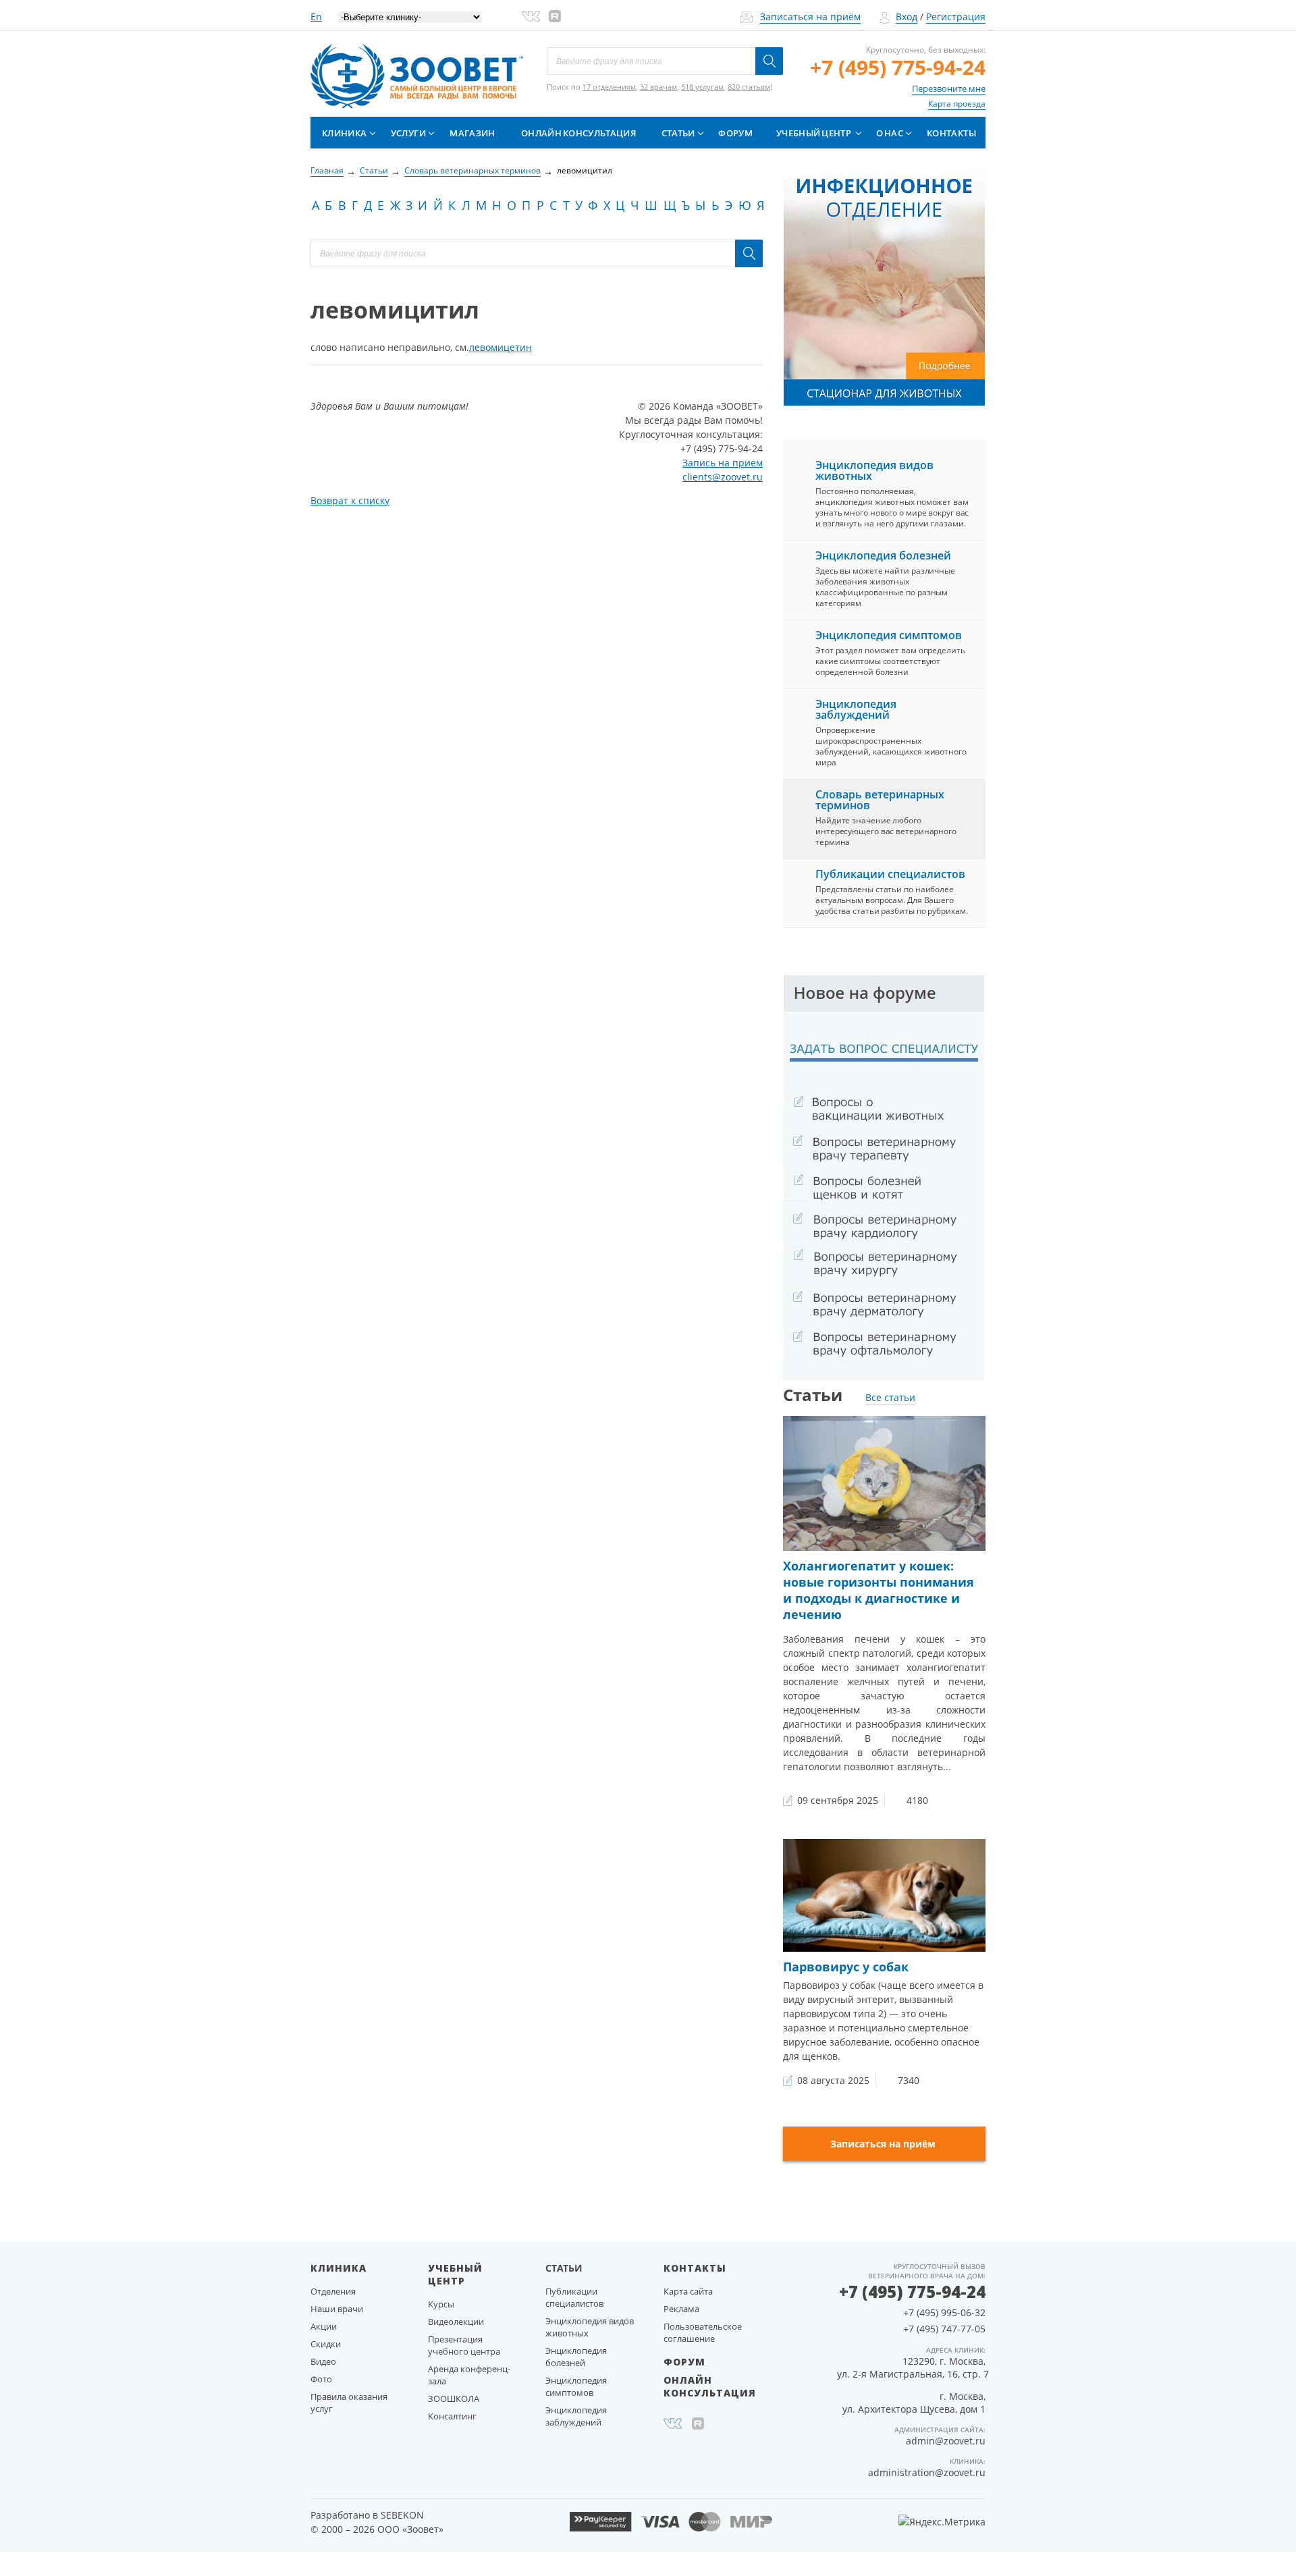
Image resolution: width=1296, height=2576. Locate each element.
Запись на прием (723, 463)
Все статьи (890, 1397)
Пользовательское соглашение (703, 2332)
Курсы (441, 2304)
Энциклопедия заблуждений (856, 709)
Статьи (678, 133)
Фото (321, 2379)
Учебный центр (814, 133)
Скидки (326, 2344)
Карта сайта (688, 2291)
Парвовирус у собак (846, 1967)
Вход (907, 17)
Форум (735, 133)
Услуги (408, 133)
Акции (324, 2326)
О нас (890, 133)
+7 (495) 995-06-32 (944, 2312)
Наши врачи (337, 2309)
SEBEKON (402, 2515)
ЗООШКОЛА (454, 2399)
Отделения (333, 2291)
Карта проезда (957, 104)
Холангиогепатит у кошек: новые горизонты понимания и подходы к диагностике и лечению (879, 1590)
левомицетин (501, 347)
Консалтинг (452, 2416)
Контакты (951, 133)
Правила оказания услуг (349, 2403)
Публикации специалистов (890, 874)
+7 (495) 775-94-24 (898, 67)
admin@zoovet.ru (946, 2441)
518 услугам (702, 87)
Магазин (472, 133)
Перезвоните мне (949, 88)
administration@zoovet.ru (927, 2472)
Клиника (344, 133)
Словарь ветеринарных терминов (880, 800)
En (316, 17)
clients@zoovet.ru (723, 477)
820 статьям (749, 87)
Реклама (681, 2309)
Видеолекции (456, 2322)
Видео (323, 2361)
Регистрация (956, 17)
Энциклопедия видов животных (874, 470)
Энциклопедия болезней (883, 555)
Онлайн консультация (578, 133)
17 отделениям (609, 87)
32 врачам (658, 87)
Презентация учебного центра (464, 2345)
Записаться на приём (810, 17)
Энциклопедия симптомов (889, 635)
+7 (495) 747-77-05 (944, 2329)
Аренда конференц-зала (469, 2375)
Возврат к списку (350, 500)
